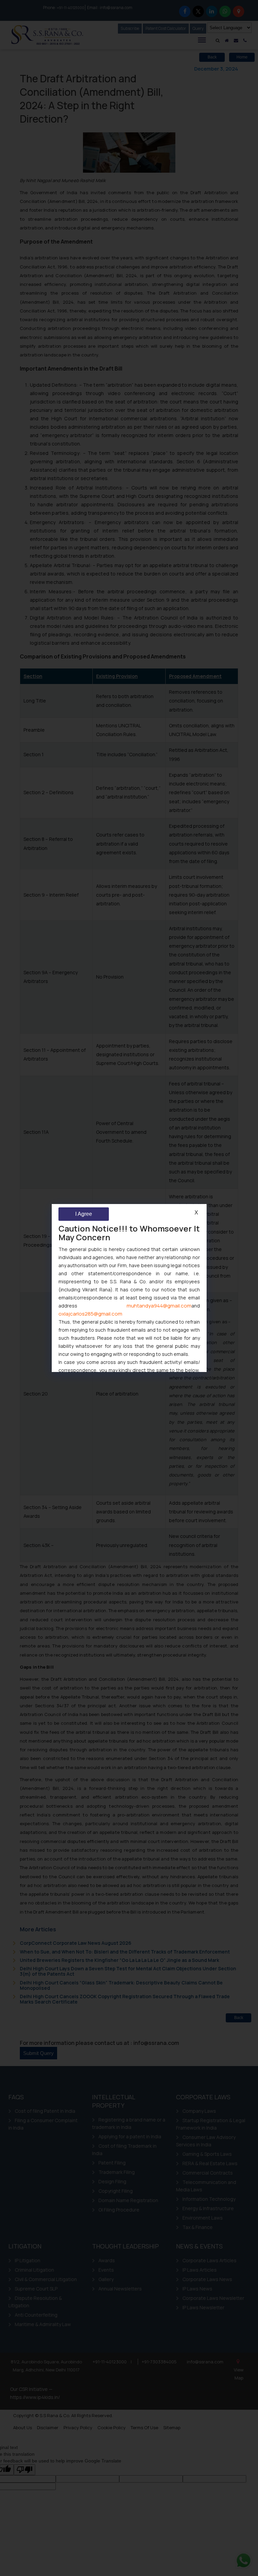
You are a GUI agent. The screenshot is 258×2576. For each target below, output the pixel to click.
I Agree (84, 1214)
